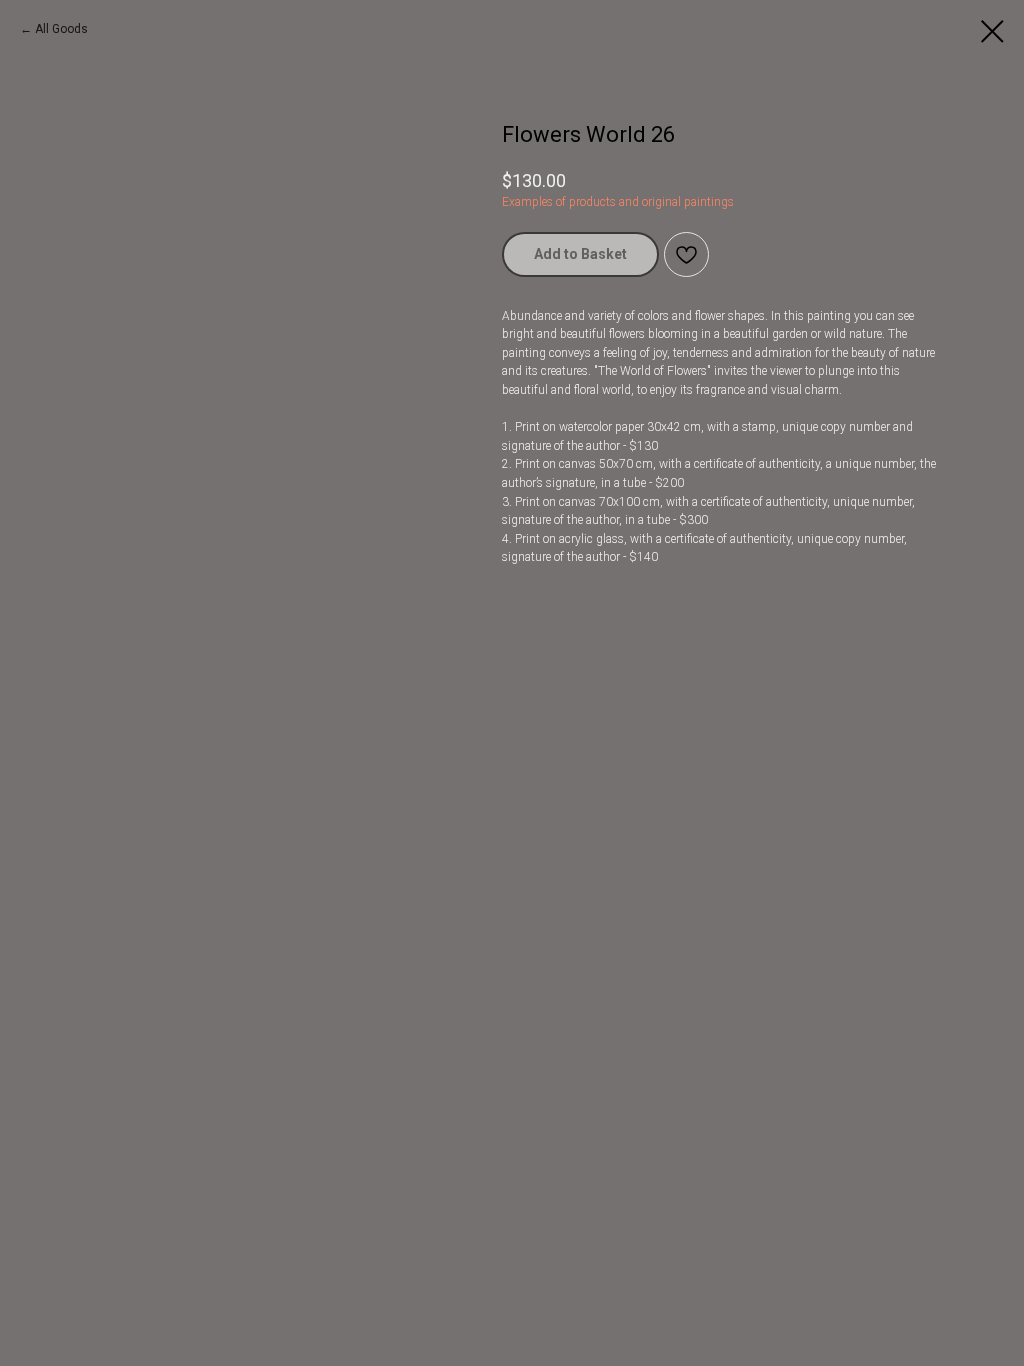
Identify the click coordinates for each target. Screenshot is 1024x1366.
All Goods (61, 29)
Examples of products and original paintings (618, 202)
